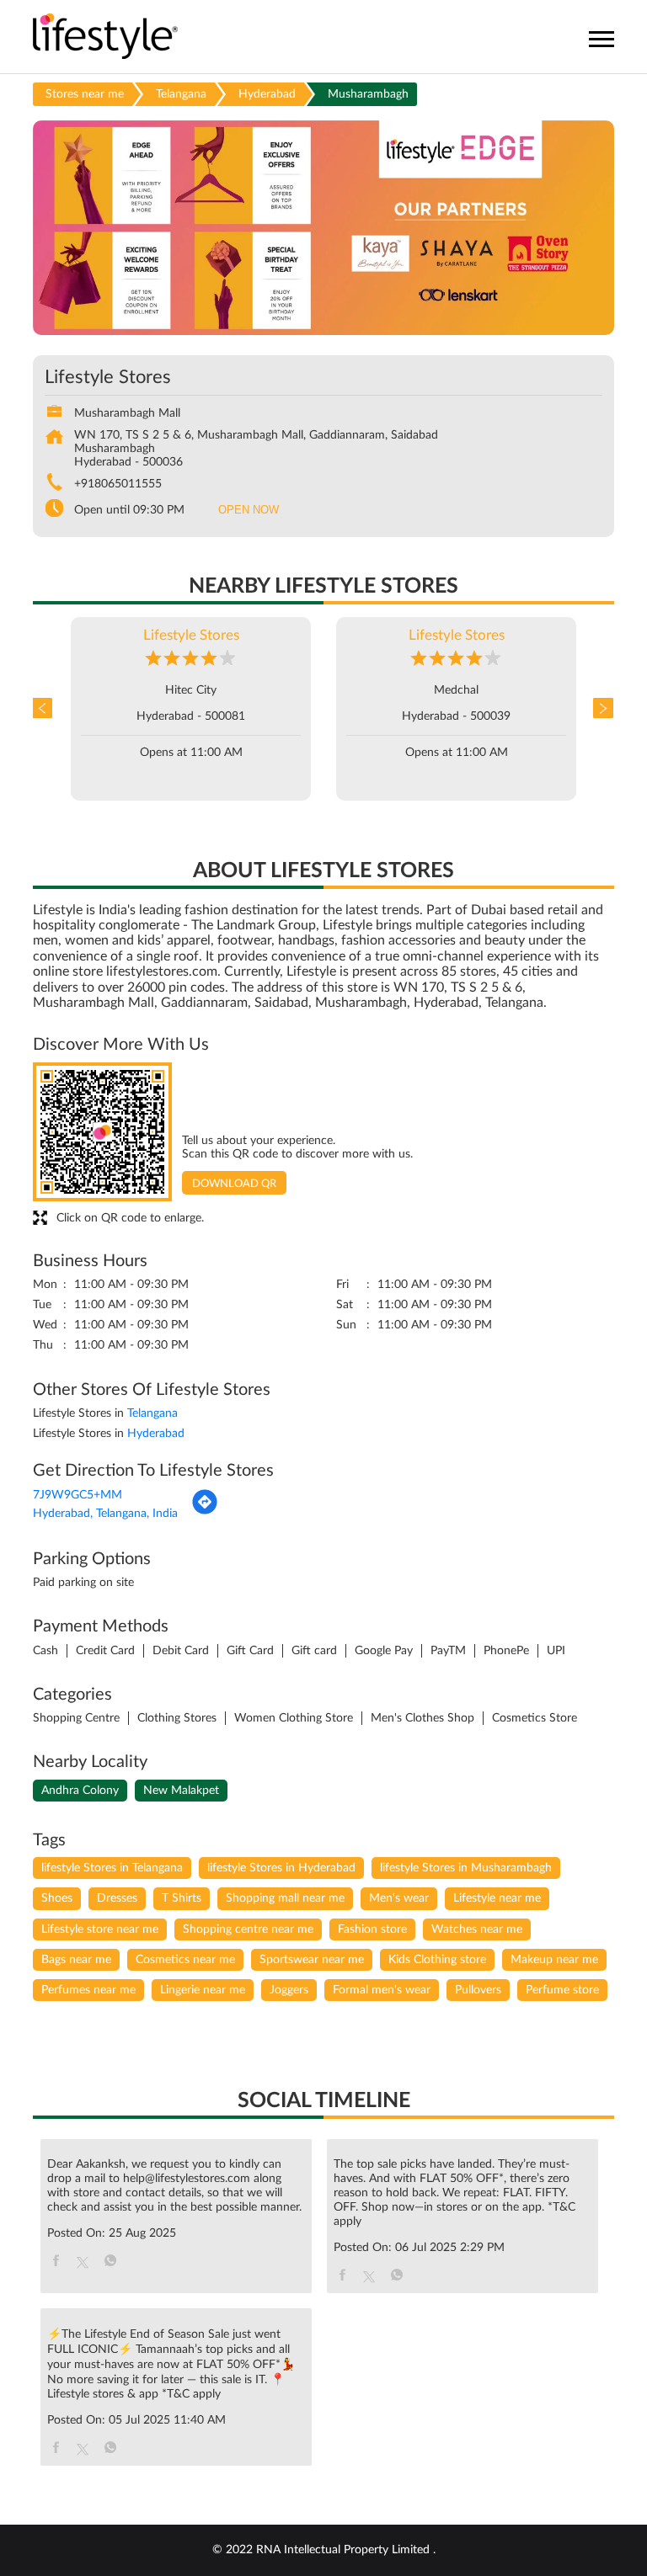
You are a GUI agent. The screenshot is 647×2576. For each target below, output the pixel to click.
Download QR (234, 1184)
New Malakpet (181, 1791)
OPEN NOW (249, 510)
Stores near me (85, 94)
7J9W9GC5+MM (78, 1495)
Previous (45, 709)
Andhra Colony (80, 1791)
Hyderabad (267, 94)
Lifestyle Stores (191, 635)
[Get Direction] (205, 1512)
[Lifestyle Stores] (106, 37)
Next (602, 709)
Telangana (181, 94)
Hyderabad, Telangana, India (105, 1514)
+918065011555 (118, 484)
